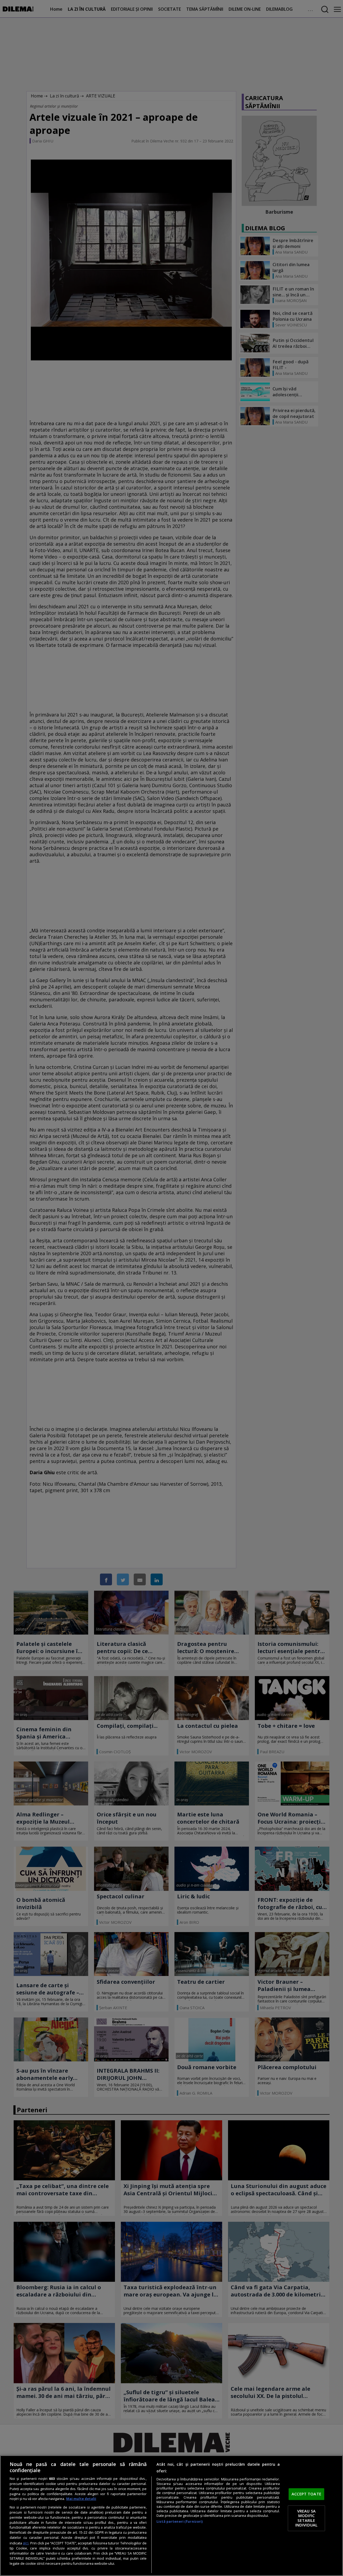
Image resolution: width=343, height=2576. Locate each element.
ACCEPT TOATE (306, 2494)
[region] (171, 2516)
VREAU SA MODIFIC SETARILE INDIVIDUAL (306, 2518)
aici (26, 2543)
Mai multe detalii (81, 2499)
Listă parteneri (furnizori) (180, 2522)
